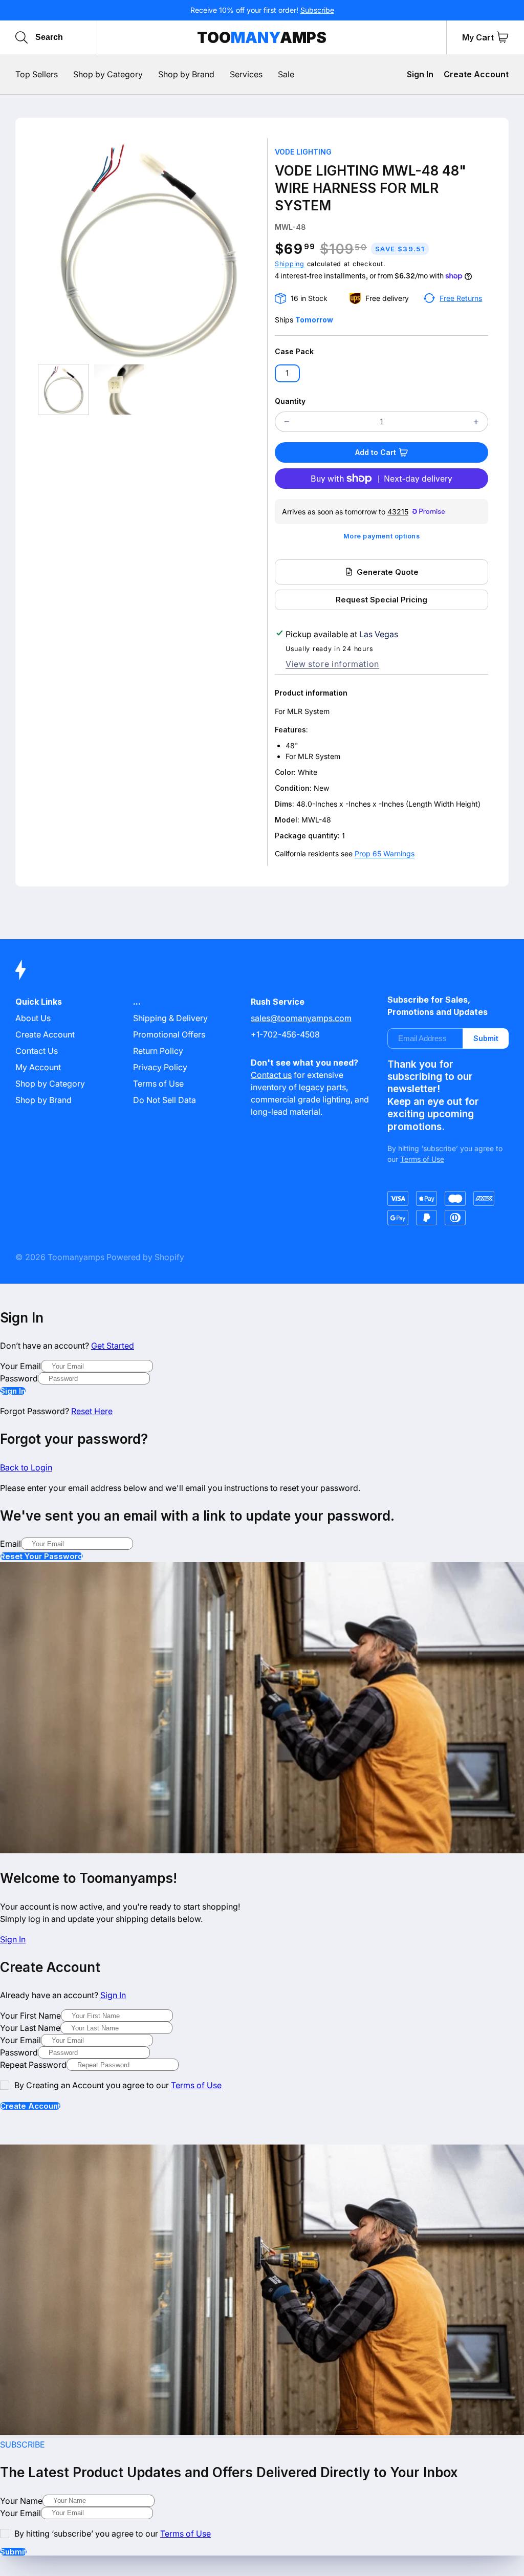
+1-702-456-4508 (285, 1034)
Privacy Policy (160, 1067)
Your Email (20, 1366)
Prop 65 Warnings (385, 853)
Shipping (290, 264)
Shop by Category (50, 1084)
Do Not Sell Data (165, 1100)
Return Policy (158, 1051)
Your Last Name (30, 2028)
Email (10, 1544)
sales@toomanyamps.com (301, 1018)
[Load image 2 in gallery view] (119, 389)
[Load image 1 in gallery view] (63, 389)
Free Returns (461, 298)
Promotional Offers (169, 1034)
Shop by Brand (43, 1100)
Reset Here (92, 1411)
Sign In (420, 74)
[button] (503, 37)
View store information (332, 664)
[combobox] (83, 37)
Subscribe (317, 10)
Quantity (290, 401)
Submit (486, 1038)
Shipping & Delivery (170, 1018)
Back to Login (26, 1467)
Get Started (113, 1346)
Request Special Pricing (381, 600)
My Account (38, 1067)
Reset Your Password (41, 1556)
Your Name (21, 2501)
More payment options (382, 536)
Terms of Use (158, 1084)
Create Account (476, 74)
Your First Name (30, 2016)
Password (19, 1378)
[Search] (21, 37)
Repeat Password (33, 2065)
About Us (33, 1018)
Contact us (271, 1075)
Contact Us (37, 1051)
